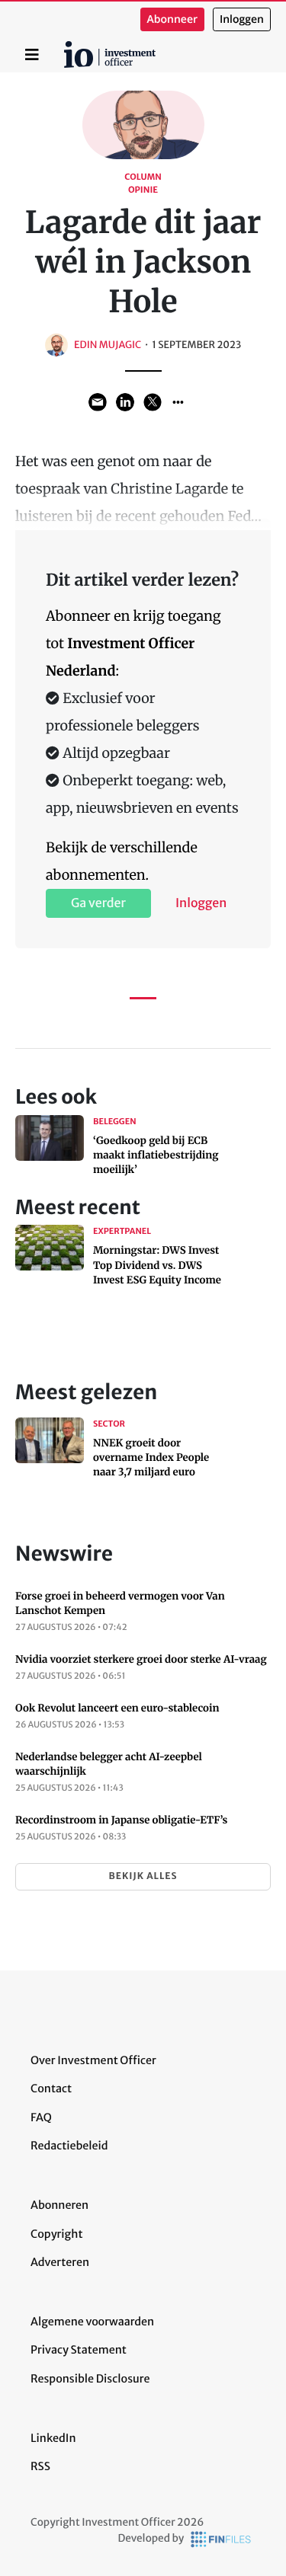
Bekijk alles (143, 1876)
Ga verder (98, 903)
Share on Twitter (153, 402)
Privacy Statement (79, 2350)
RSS (40, 2466)
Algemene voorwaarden (92, 2322)
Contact (51, 2089)
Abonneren (59, 2205)
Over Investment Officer (93, 2060)
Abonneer (172, 19)
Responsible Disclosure (90, 2379)
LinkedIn (53, 2438)
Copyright (56, 2234)
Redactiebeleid (69, 2146)
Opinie (143, 190)
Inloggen (242, 19)
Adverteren (60, 2262)
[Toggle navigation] (32, 55)
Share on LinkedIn (125, 402)
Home (66, 46)
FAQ (41, 2117)
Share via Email (98, 402)
